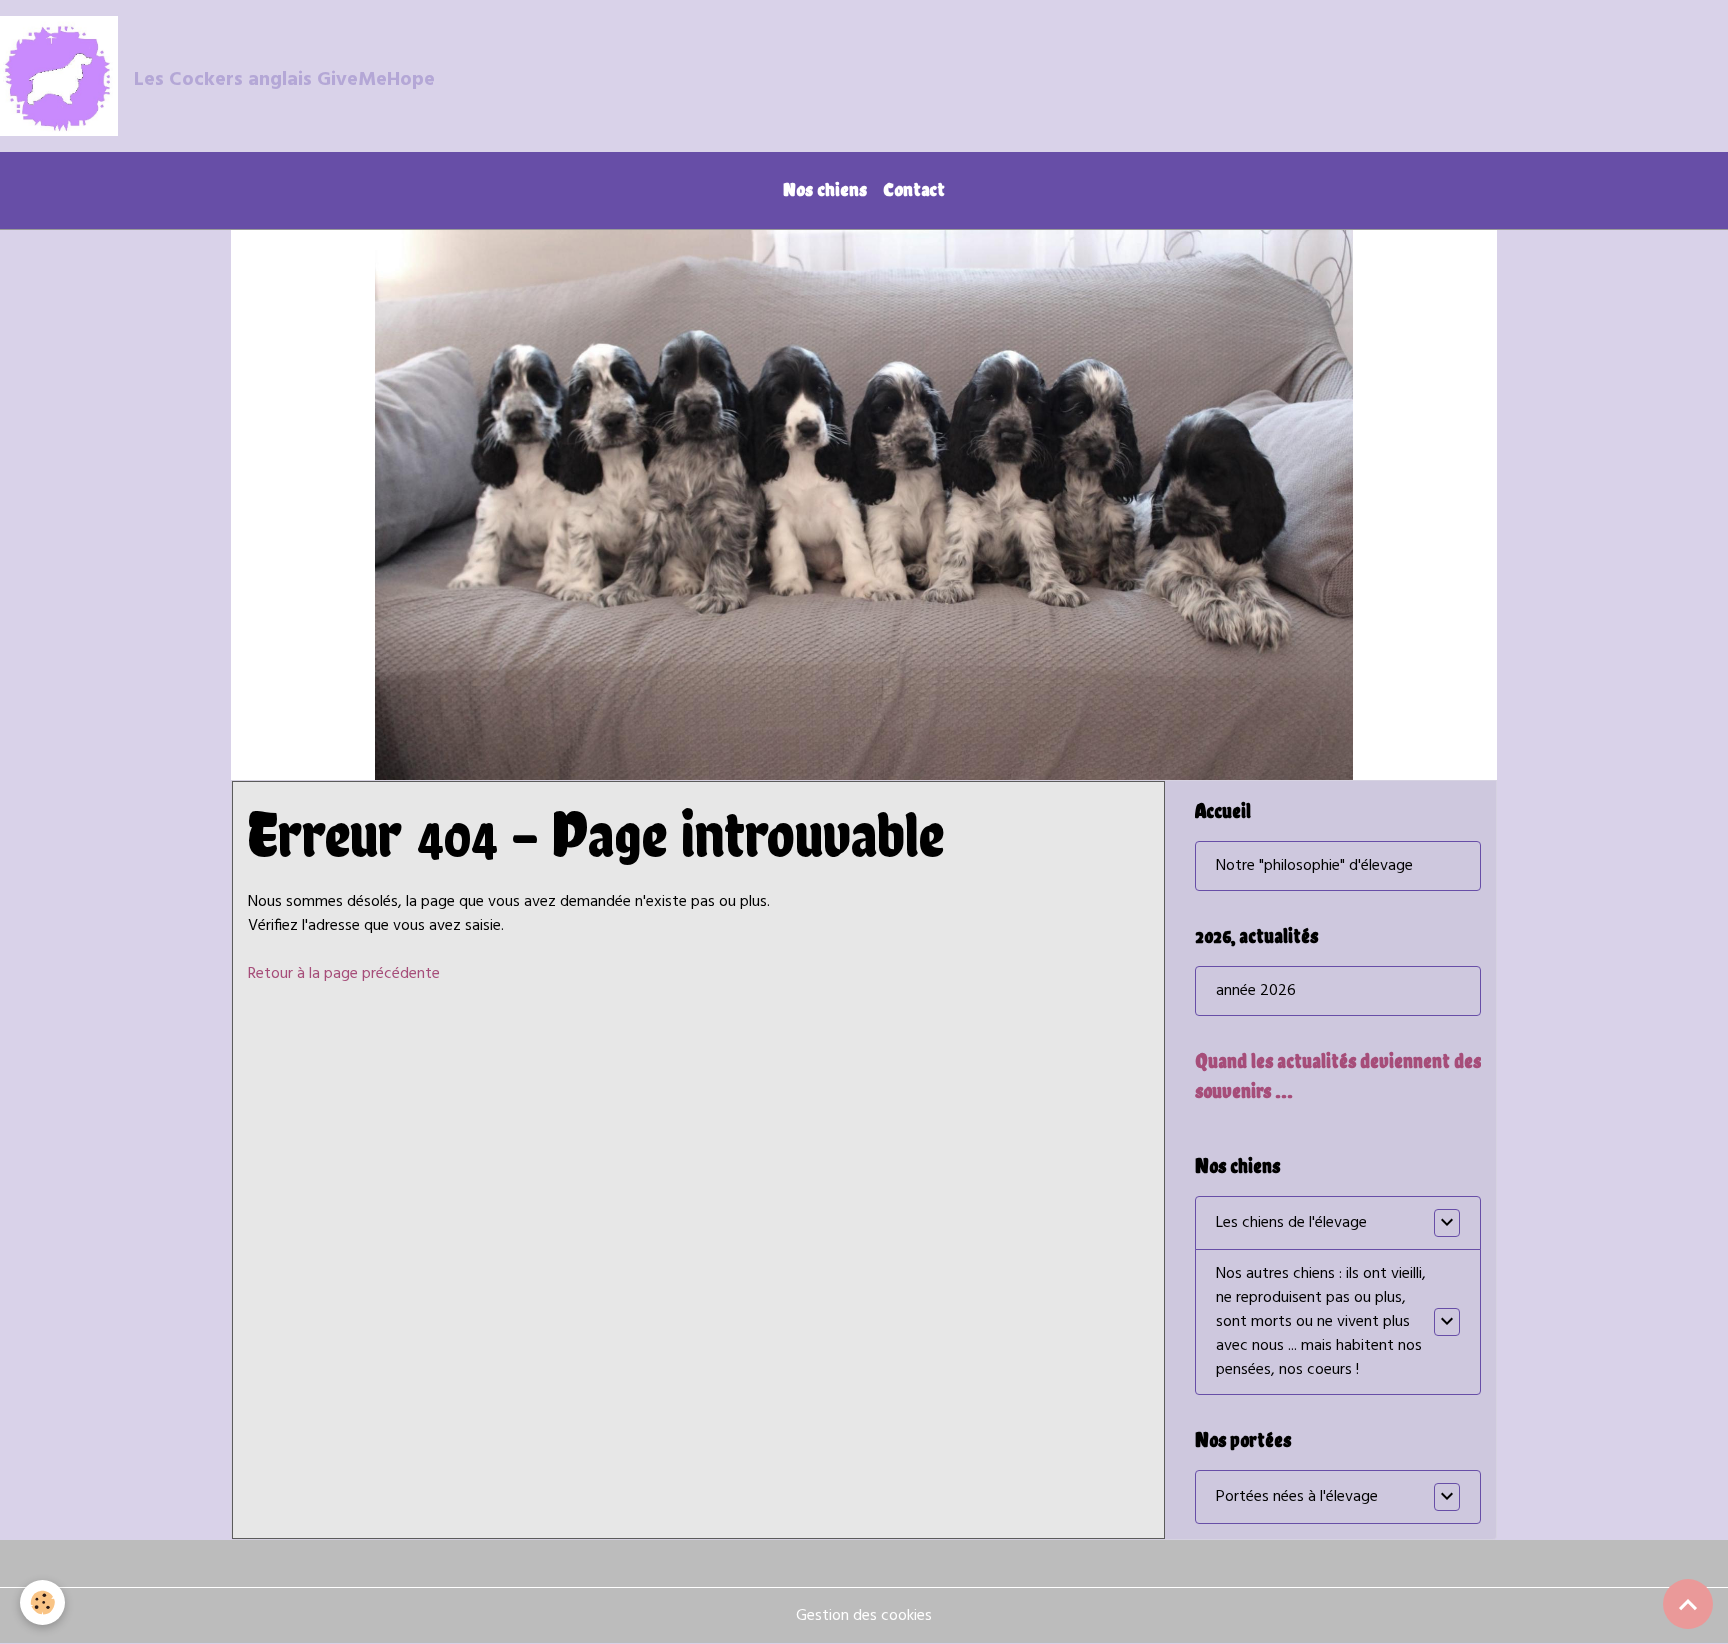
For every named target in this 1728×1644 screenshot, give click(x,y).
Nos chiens (825, 189)
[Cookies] (42, 1602)
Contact (914, 189)
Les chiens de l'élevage (1291, 1223)
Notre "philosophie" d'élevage (1314, 866)
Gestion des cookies (864, 1616)
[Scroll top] (1688, 1604)
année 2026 (1256, 991)
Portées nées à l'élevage (1297, 1497)
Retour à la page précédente (344, 974)
